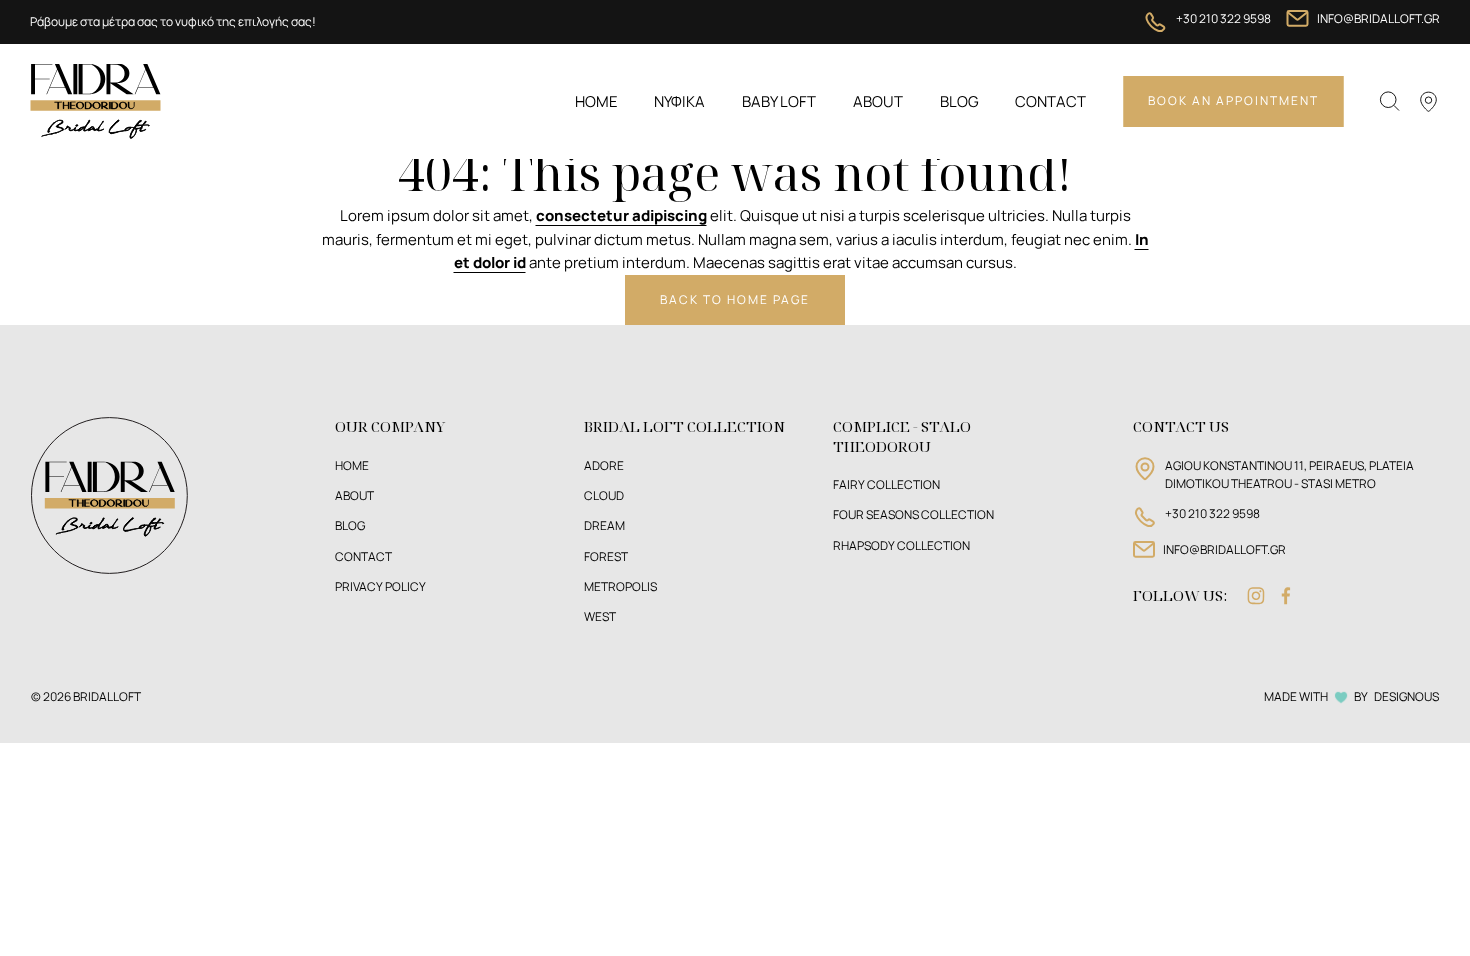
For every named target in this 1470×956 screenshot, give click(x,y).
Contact (1050, 101)
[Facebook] (1286, 595)
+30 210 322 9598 (1223, 18)
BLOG (350, 525)
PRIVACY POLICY (380, 586)
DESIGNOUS (1406, 696)
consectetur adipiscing (621, 215)
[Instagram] (1256, 595)
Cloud (604, 495)
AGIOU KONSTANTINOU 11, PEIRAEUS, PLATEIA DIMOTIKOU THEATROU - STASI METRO (1289, 474)
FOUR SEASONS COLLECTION (913, 514)
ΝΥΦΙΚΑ (679, 101)
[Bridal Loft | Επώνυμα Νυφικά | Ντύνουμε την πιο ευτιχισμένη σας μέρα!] (95, 99)
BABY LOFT (779, 101)
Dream (604, 525)
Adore (604, 465)
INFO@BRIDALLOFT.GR (1378, 18)
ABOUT (354, 495)
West (600, 616)
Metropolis (620, 586)
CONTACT (363, 556)
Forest (606, 556)
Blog (959, 101)
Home (596, 101)
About (878, 101)
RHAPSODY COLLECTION (901, 545)
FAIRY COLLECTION (886, 484)
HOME (352, 465)
